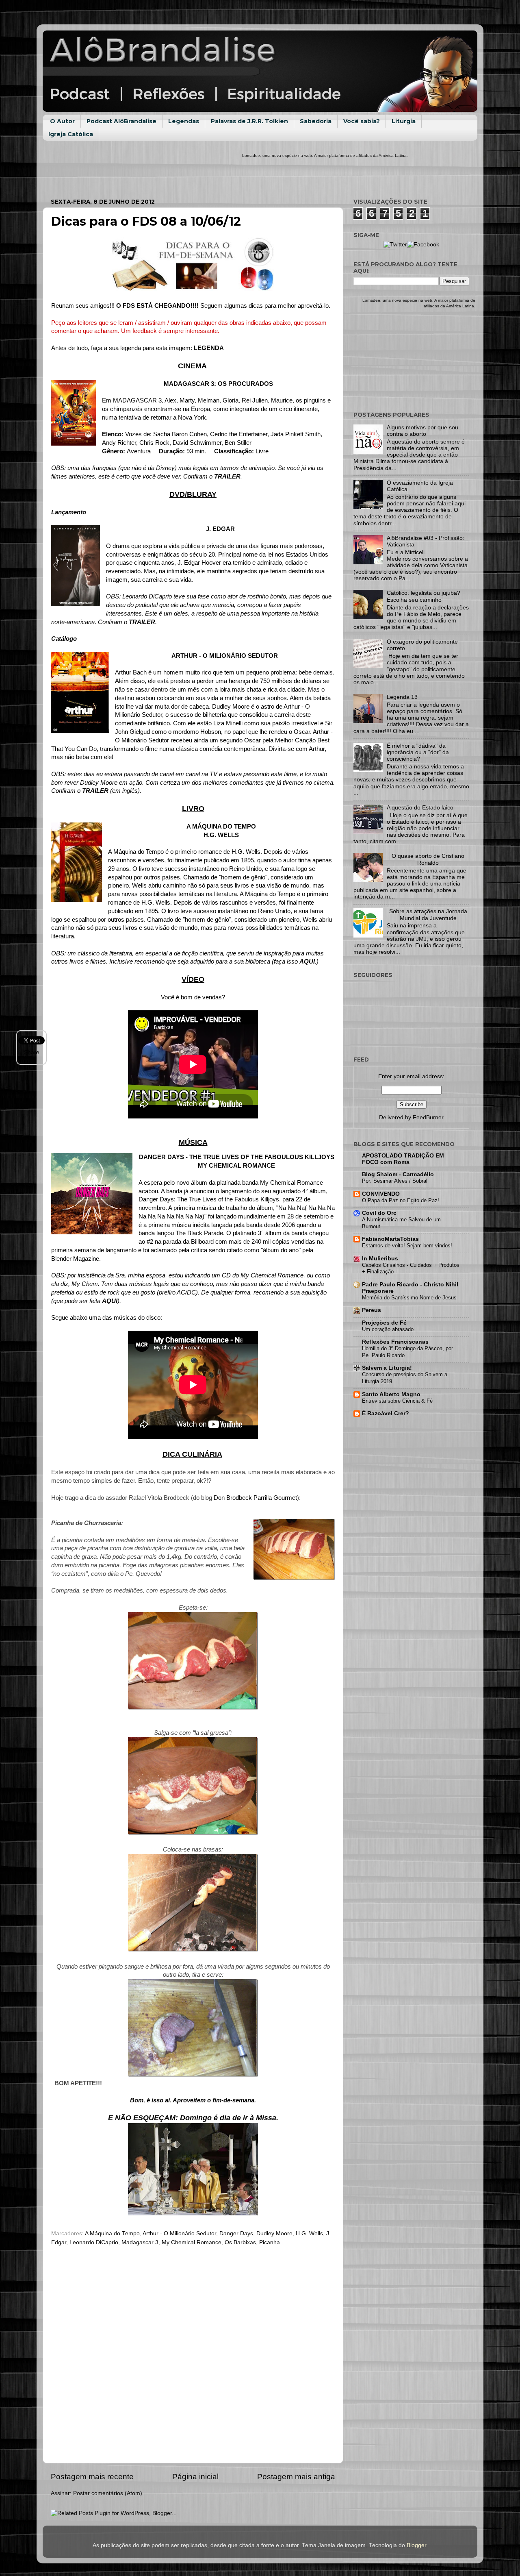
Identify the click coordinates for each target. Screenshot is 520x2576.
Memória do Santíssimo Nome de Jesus (409, 1298)
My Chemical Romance (192, 2242)
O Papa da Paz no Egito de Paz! (401, 1200)
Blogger (416, 2545)
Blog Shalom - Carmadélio (398, 1174)
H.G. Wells (309, 2233)
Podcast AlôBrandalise (121, 121)
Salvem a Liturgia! (387, 1368)
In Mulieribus (380, 1259)
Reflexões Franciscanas (395, 1342)
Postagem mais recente (92, 2477)
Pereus (372, 1310)
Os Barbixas (240, 2242)
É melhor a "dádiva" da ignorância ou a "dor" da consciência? (418, 752)
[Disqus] (193, 2353)
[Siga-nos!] (395, 245)
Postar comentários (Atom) (108, 2493)
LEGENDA (209, 348)
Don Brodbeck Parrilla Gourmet (255, 1498)
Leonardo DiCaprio (94, 2242)
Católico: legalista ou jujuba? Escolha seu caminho (424, 596)
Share (32, 1052)
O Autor (62, 121)
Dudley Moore (274, 2233)
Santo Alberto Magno (391, 1394)
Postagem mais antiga (296, 2477)
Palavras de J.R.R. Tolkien (249, 121)
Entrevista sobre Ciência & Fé (397, 1401)
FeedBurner (428, 1117)
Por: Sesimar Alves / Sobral (395, 1181)
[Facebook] (423, 245)
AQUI (307, 962)
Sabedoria (316, 121)
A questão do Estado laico (420, 808)
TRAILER (227, 476)
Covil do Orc (379, 1213)
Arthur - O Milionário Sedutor (179, 2233)
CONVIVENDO (381, 1194)
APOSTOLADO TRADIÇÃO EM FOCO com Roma (403, 1159)
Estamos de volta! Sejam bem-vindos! (407, 1246)
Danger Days (236, 2233)
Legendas (184, 121)
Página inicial (195, 2477)
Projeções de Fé (384, 1323)
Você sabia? (362, 121)
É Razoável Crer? (386, 1413)
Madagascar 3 (140, 2242)
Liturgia (404, 121)
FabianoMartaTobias (390, 1239)
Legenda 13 (402, 697)
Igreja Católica (71, 134)
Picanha (270, 2242)
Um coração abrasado (388, 1329)
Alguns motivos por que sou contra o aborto (422, 431)
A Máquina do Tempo (112, 2233)
